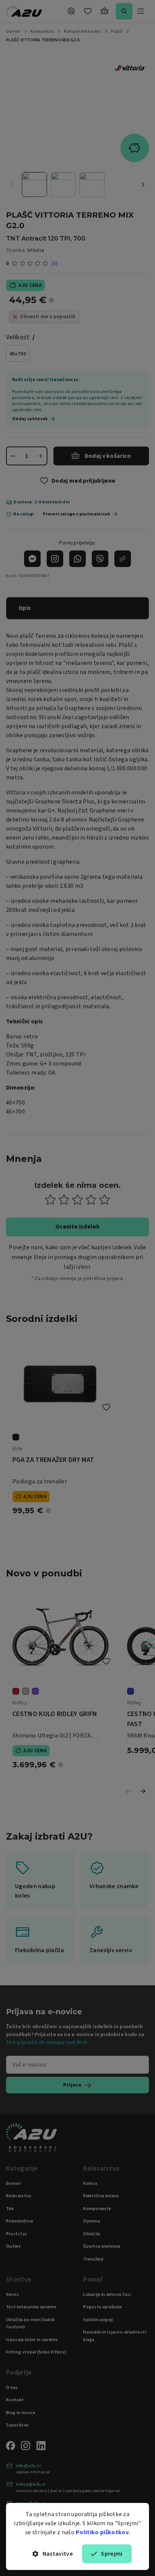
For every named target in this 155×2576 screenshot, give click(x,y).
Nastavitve (58, 2554)
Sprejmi (112, 2554)
